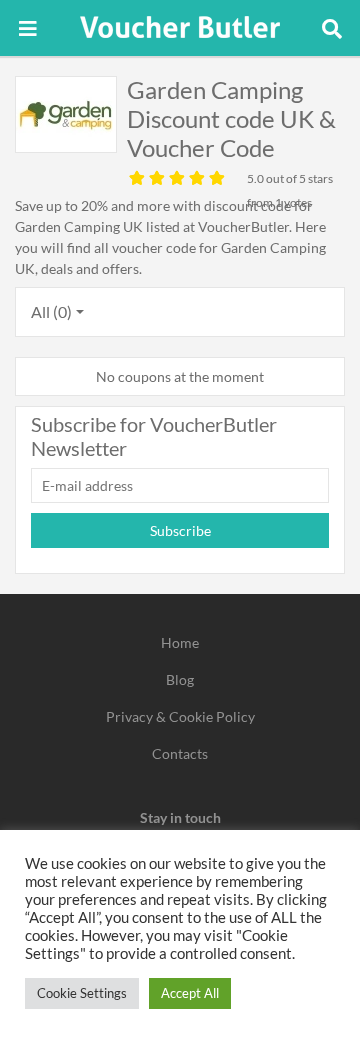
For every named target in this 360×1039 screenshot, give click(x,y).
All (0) (51, 311)
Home (180, 642)
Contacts (180, 753)
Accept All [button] (190, 993)
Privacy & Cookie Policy (180, 716)
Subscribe (180, 530)
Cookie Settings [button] (82, 993)
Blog (180, 679)
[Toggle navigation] (28, 28)
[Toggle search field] (332, 28)
